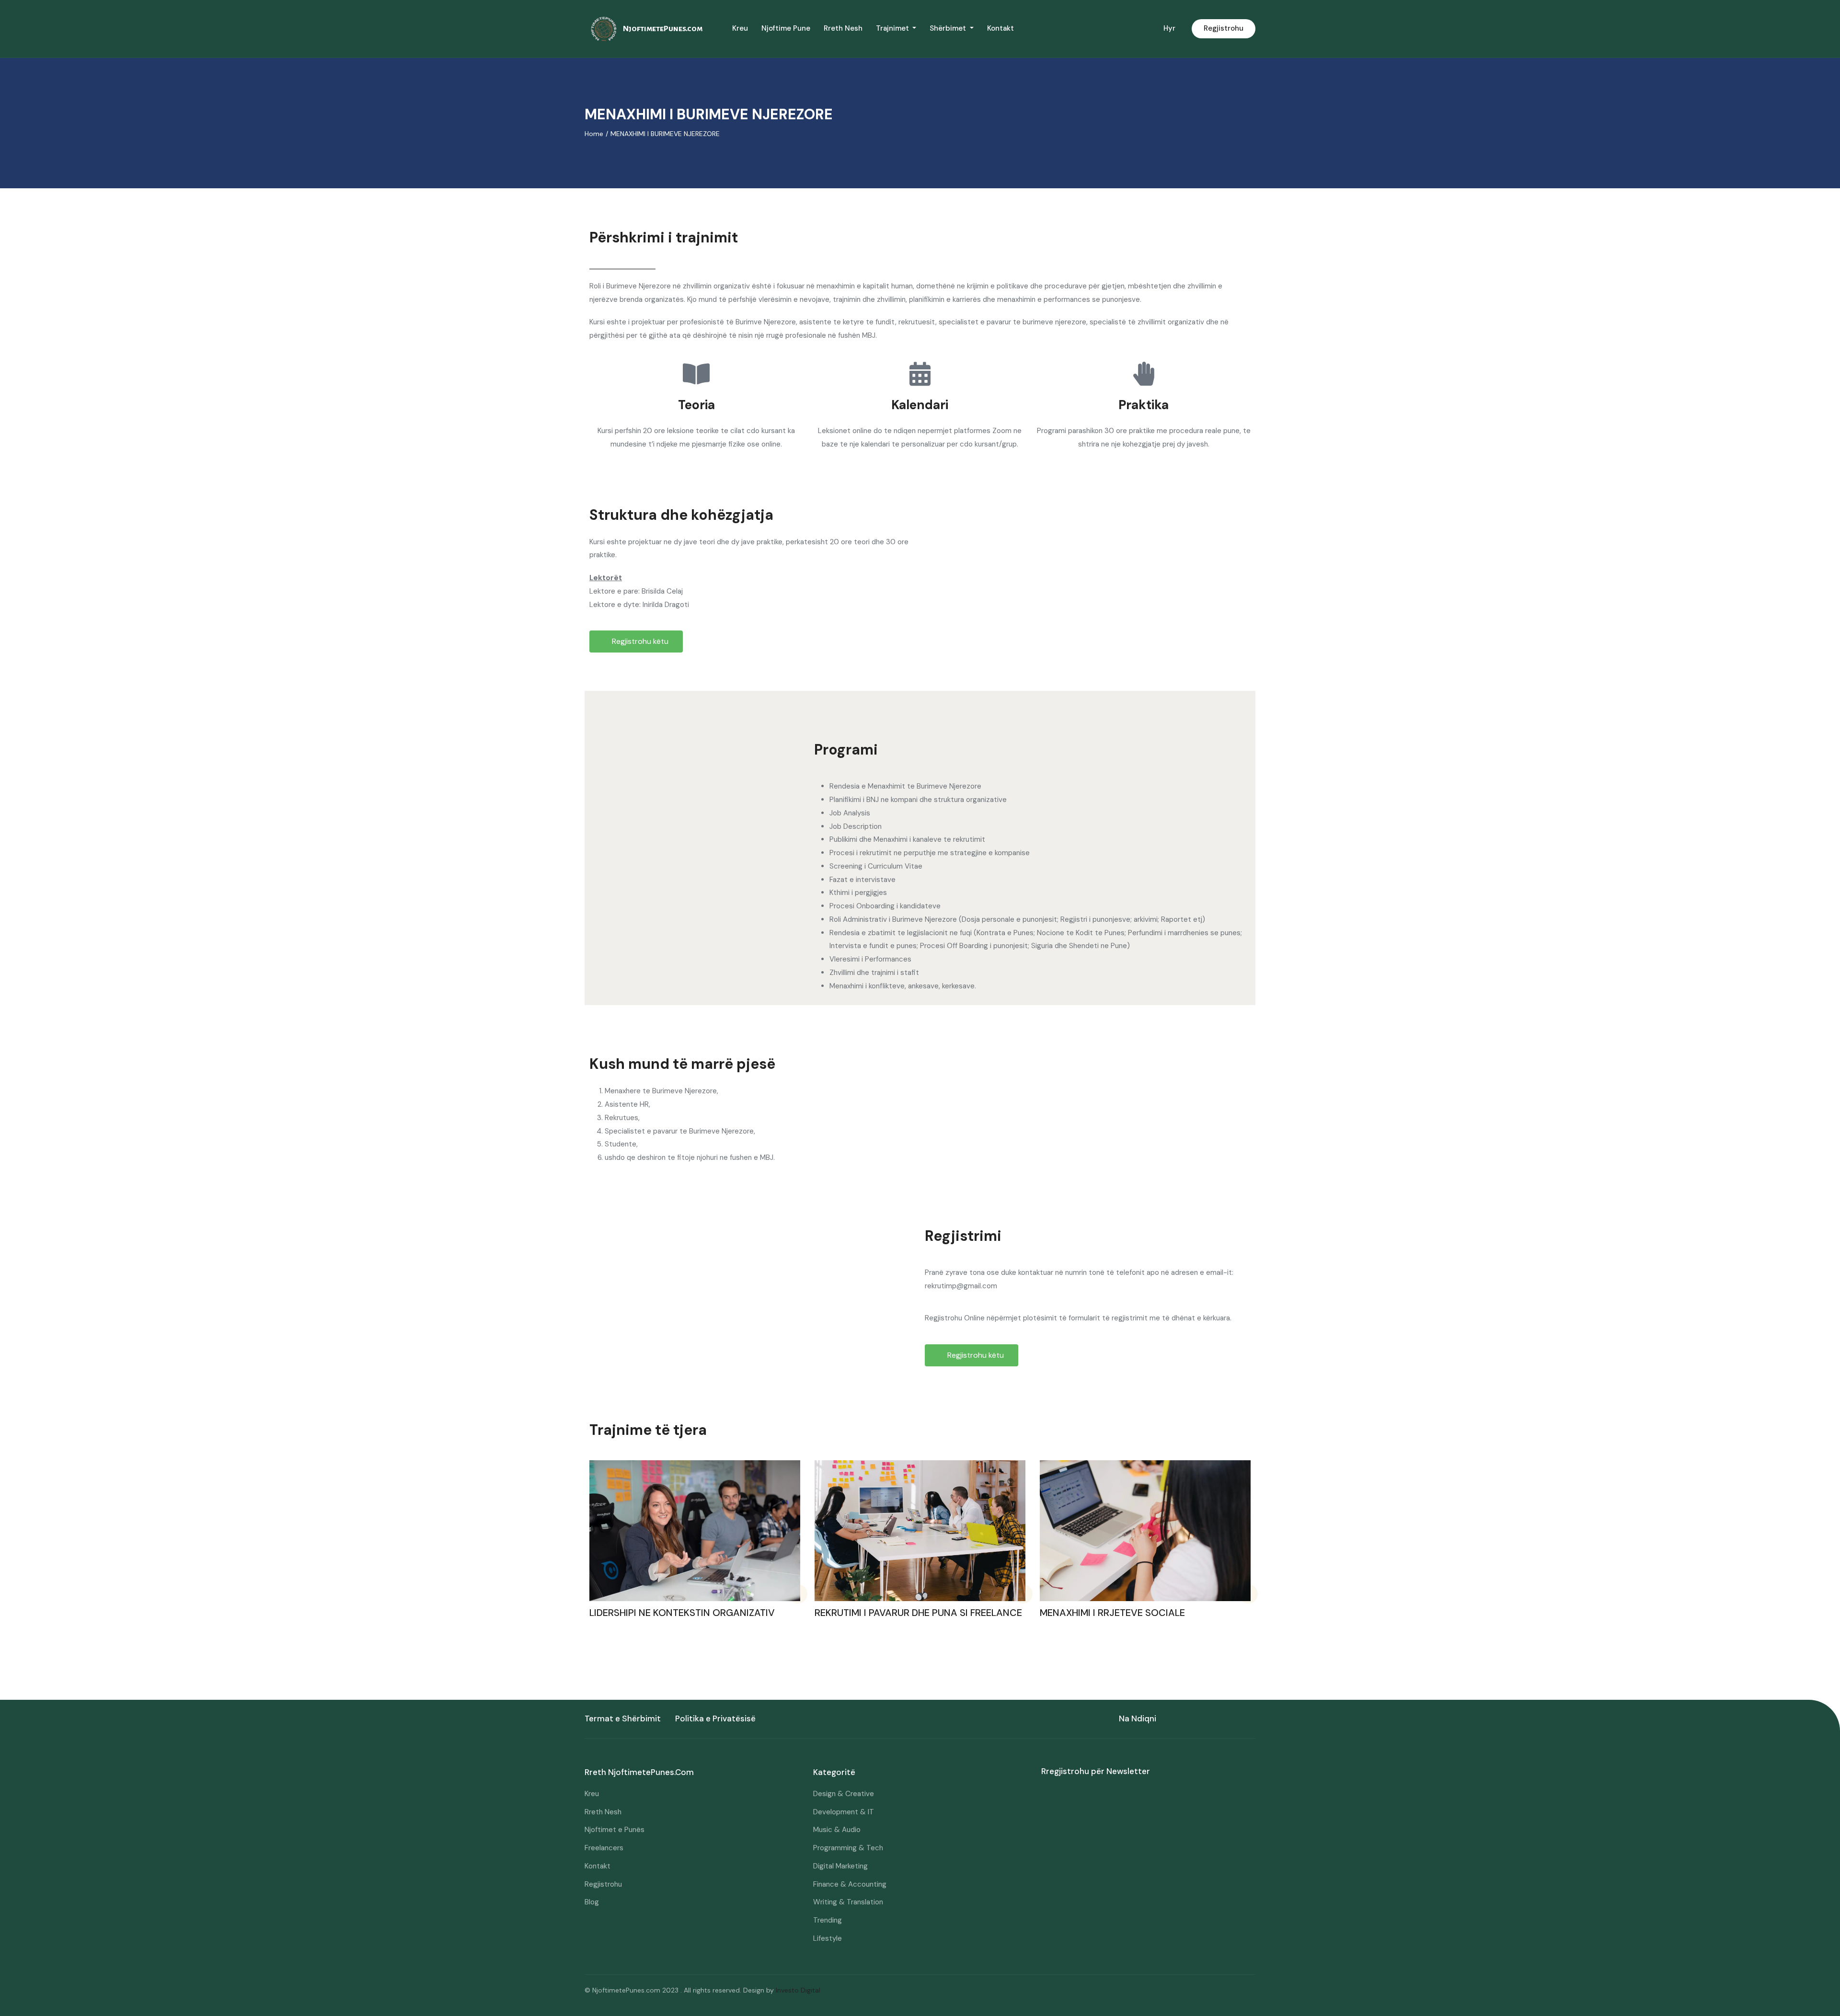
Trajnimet (893, 28)
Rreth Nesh (843, 28)
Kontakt (1000, 28)
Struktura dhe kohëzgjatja (681, 515)
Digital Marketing (840, 1866)
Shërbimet (949, 28)
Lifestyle (828, 1938)
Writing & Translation (848, 1902)
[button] (636, 641)
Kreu (740, 28)
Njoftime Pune (786, 28)
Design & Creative (844, 1794)
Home (594, 134)
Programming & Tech (848, 1848)
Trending (828, 1920)
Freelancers (604, 1848)
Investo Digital (798, 1990)
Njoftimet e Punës (615, 1830)
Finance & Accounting (850, 1884)
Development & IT (844, 1812)
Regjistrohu (1224, 28)
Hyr (1169, 28)
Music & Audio (837, 1830)
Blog (592, 1902)
